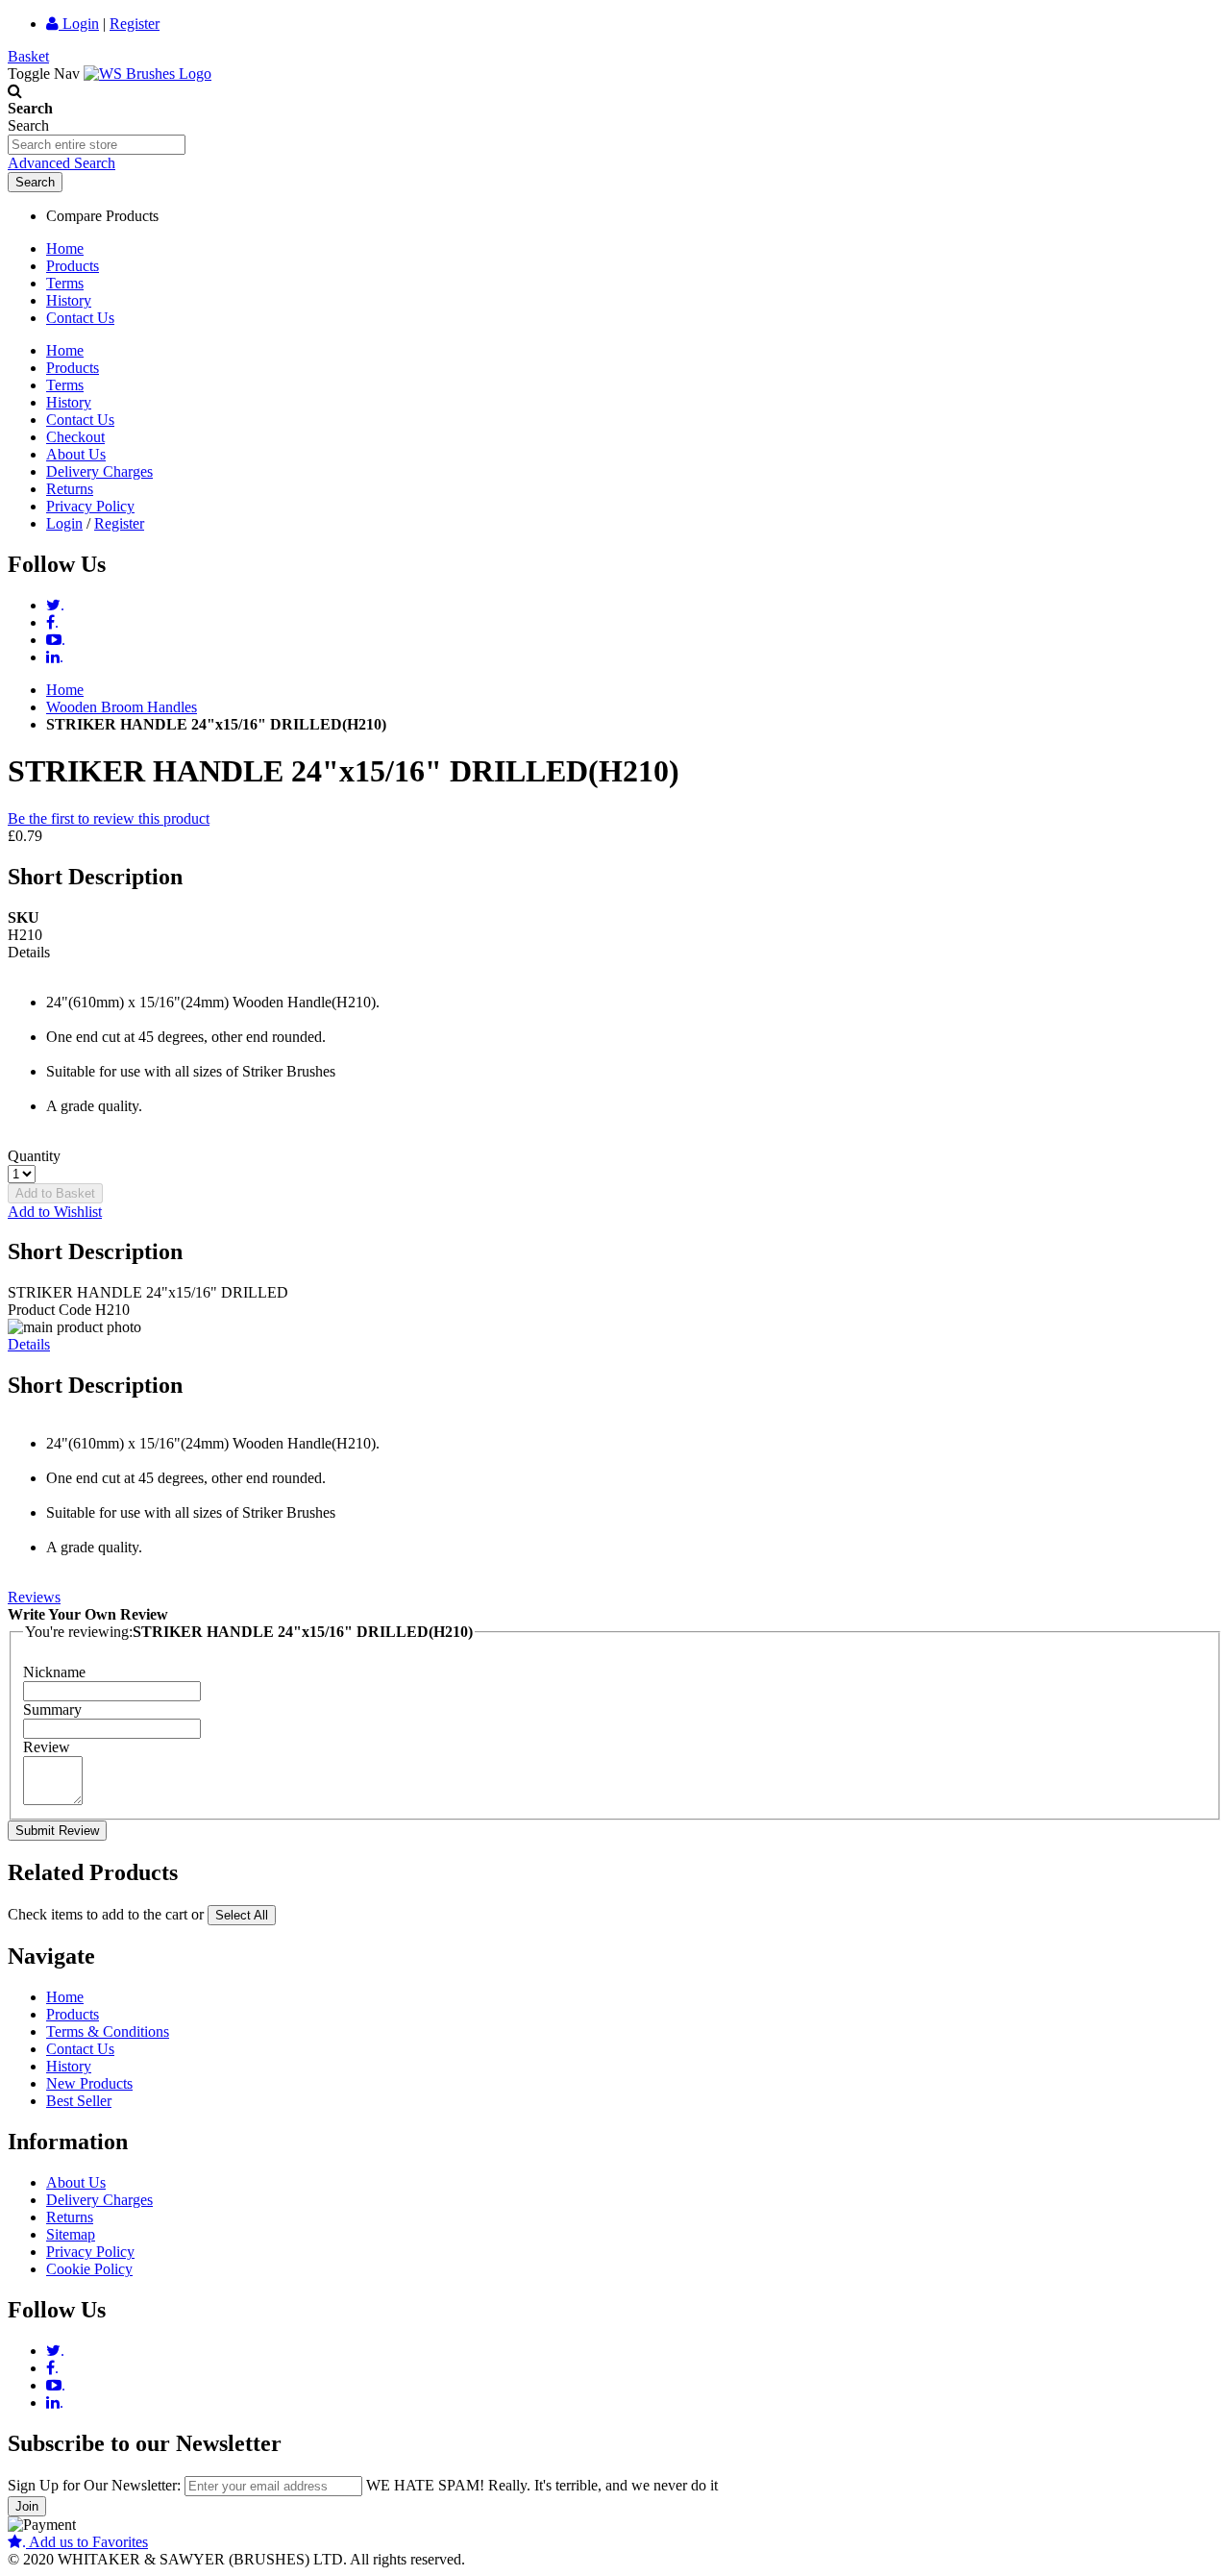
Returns (70, 489)
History (69, 300)
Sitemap (71, 2234)
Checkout (75, 437)
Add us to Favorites (85, 2542)
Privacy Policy (90, 506)
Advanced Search (61, 163)
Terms (65, 283)
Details (29, 1344)
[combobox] (97, 145)
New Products (89, 2083)
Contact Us (80, 318)
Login (79, 24)
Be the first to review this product (109, 818)
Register (135, 24)
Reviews (34, 1597)
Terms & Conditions (108, 2031)
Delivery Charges (99, 471)
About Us (76, 454)
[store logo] (148, 74)
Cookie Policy (89, 2269)
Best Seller (79, 2101)
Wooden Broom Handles (122, 707)
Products (73, 266)
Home (65, 248)
